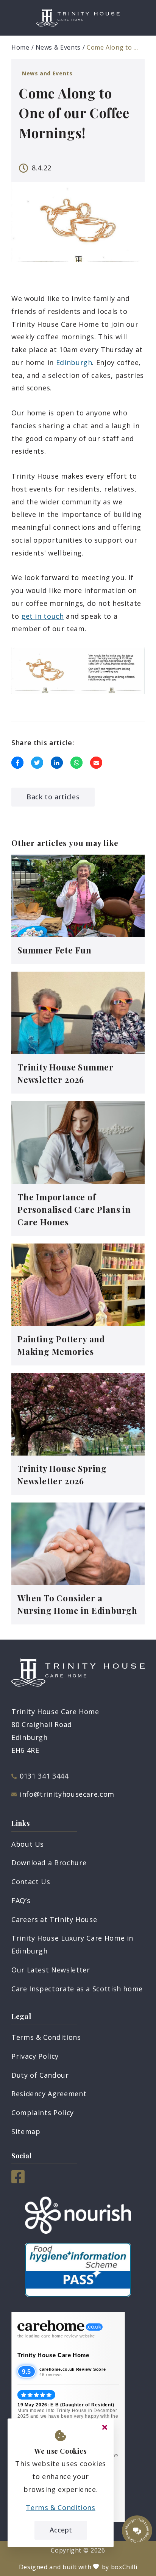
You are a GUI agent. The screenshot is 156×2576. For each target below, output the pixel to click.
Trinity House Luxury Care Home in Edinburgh (72, 1944)
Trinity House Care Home (53, 2355)
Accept (61, 2530)
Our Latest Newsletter (51, 1970)
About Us (28, 1844)
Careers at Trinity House (54, 1919)
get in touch (43, 616)
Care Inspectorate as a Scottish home (77, 1989)
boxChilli (124, 2567)
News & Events (58, 47)
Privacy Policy (35, 2056)
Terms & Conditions (46, 2037)
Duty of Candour (40, 2075)
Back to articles (53, 797)
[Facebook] (18, 2181)
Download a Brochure (49, 1863)
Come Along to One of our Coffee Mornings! (113, 47)
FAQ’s (21, 1900)
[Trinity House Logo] (78, 18)
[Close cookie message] (105, 2428)
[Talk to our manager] (137, 2531)
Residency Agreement (49, 2094)
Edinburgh (74, 362)
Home (20, 47)
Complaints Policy (43, 2113)
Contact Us (31, 1882)
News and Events (47, 73)
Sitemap (26, 2131)
